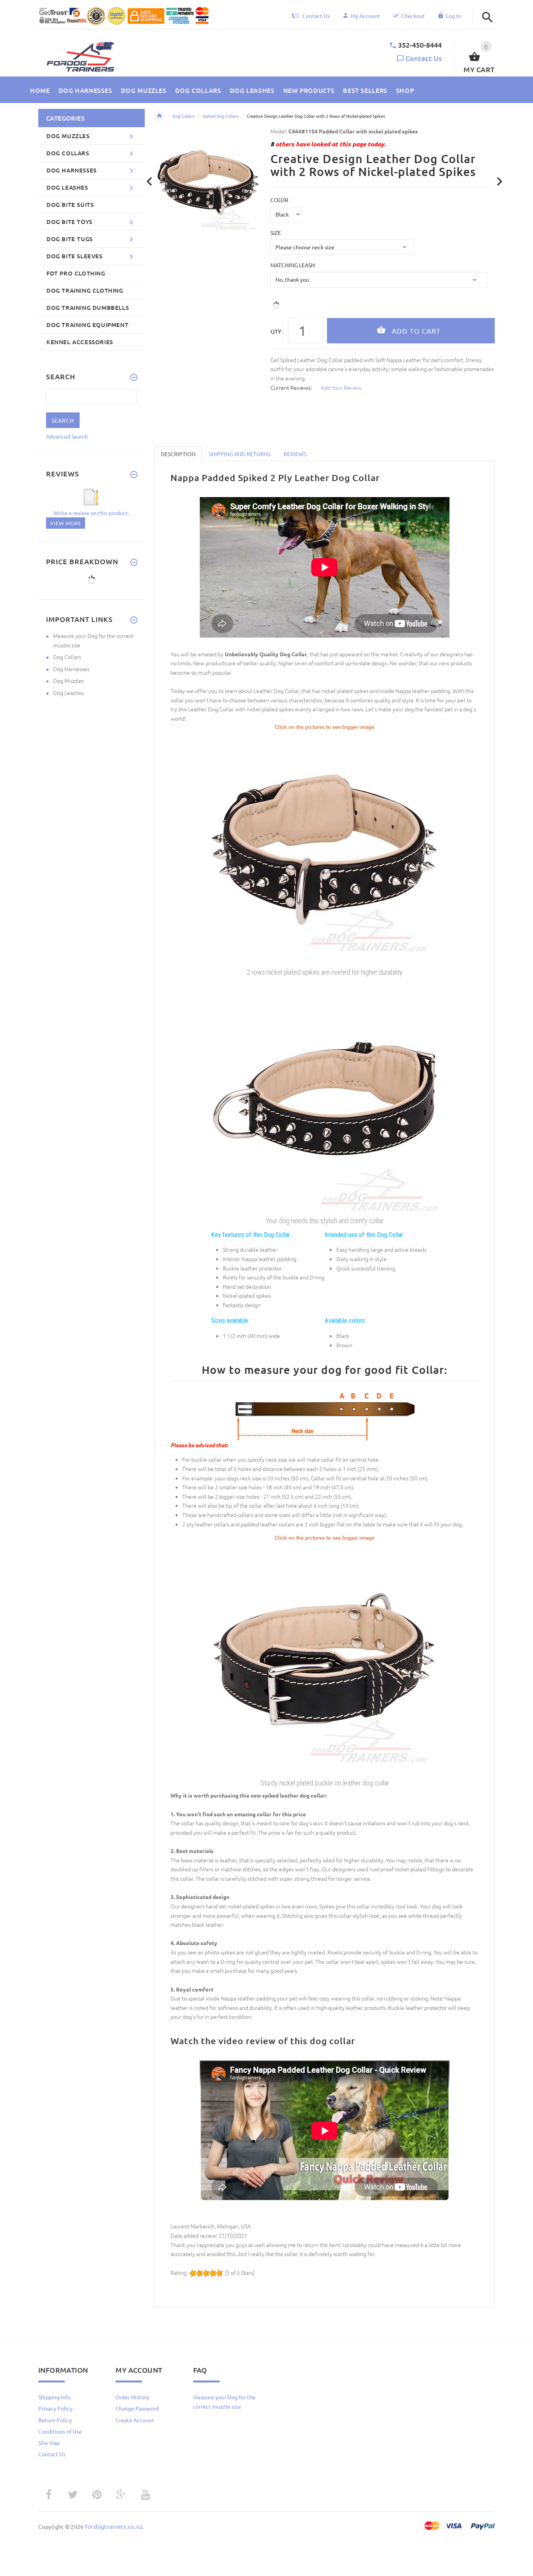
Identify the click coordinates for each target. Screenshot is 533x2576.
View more (66, 523)
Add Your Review (341, 387)
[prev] (150, 182)
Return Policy (55, 2420)
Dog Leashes (68, 693)
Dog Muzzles (68, 680)
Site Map (49, 2443)
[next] (500, 182)
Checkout (413, 16)
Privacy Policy (55, 2408)
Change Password (137, 2408)
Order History (132, 2397)
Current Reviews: (291, 387)
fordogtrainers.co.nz (114, 2526)
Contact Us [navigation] (316, 16)
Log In (453, 16)
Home (160, 116)
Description (178, 454)
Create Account (135, 2420)
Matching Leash (293, 265)
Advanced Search (67, 436)
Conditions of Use (60, 2431)
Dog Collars (184, 116)
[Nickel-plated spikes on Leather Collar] (325, 1659)
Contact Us (424, 58)
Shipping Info (54, 2397)
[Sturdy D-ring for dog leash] (325, 1096)
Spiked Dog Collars (221, 116)
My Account (365, 16)
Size (276, 233)
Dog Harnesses (71, 669)
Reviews (295, 454)
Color (279, 200)
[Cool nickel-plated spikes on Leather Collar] (325, 847)
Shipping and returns (240, 454)
